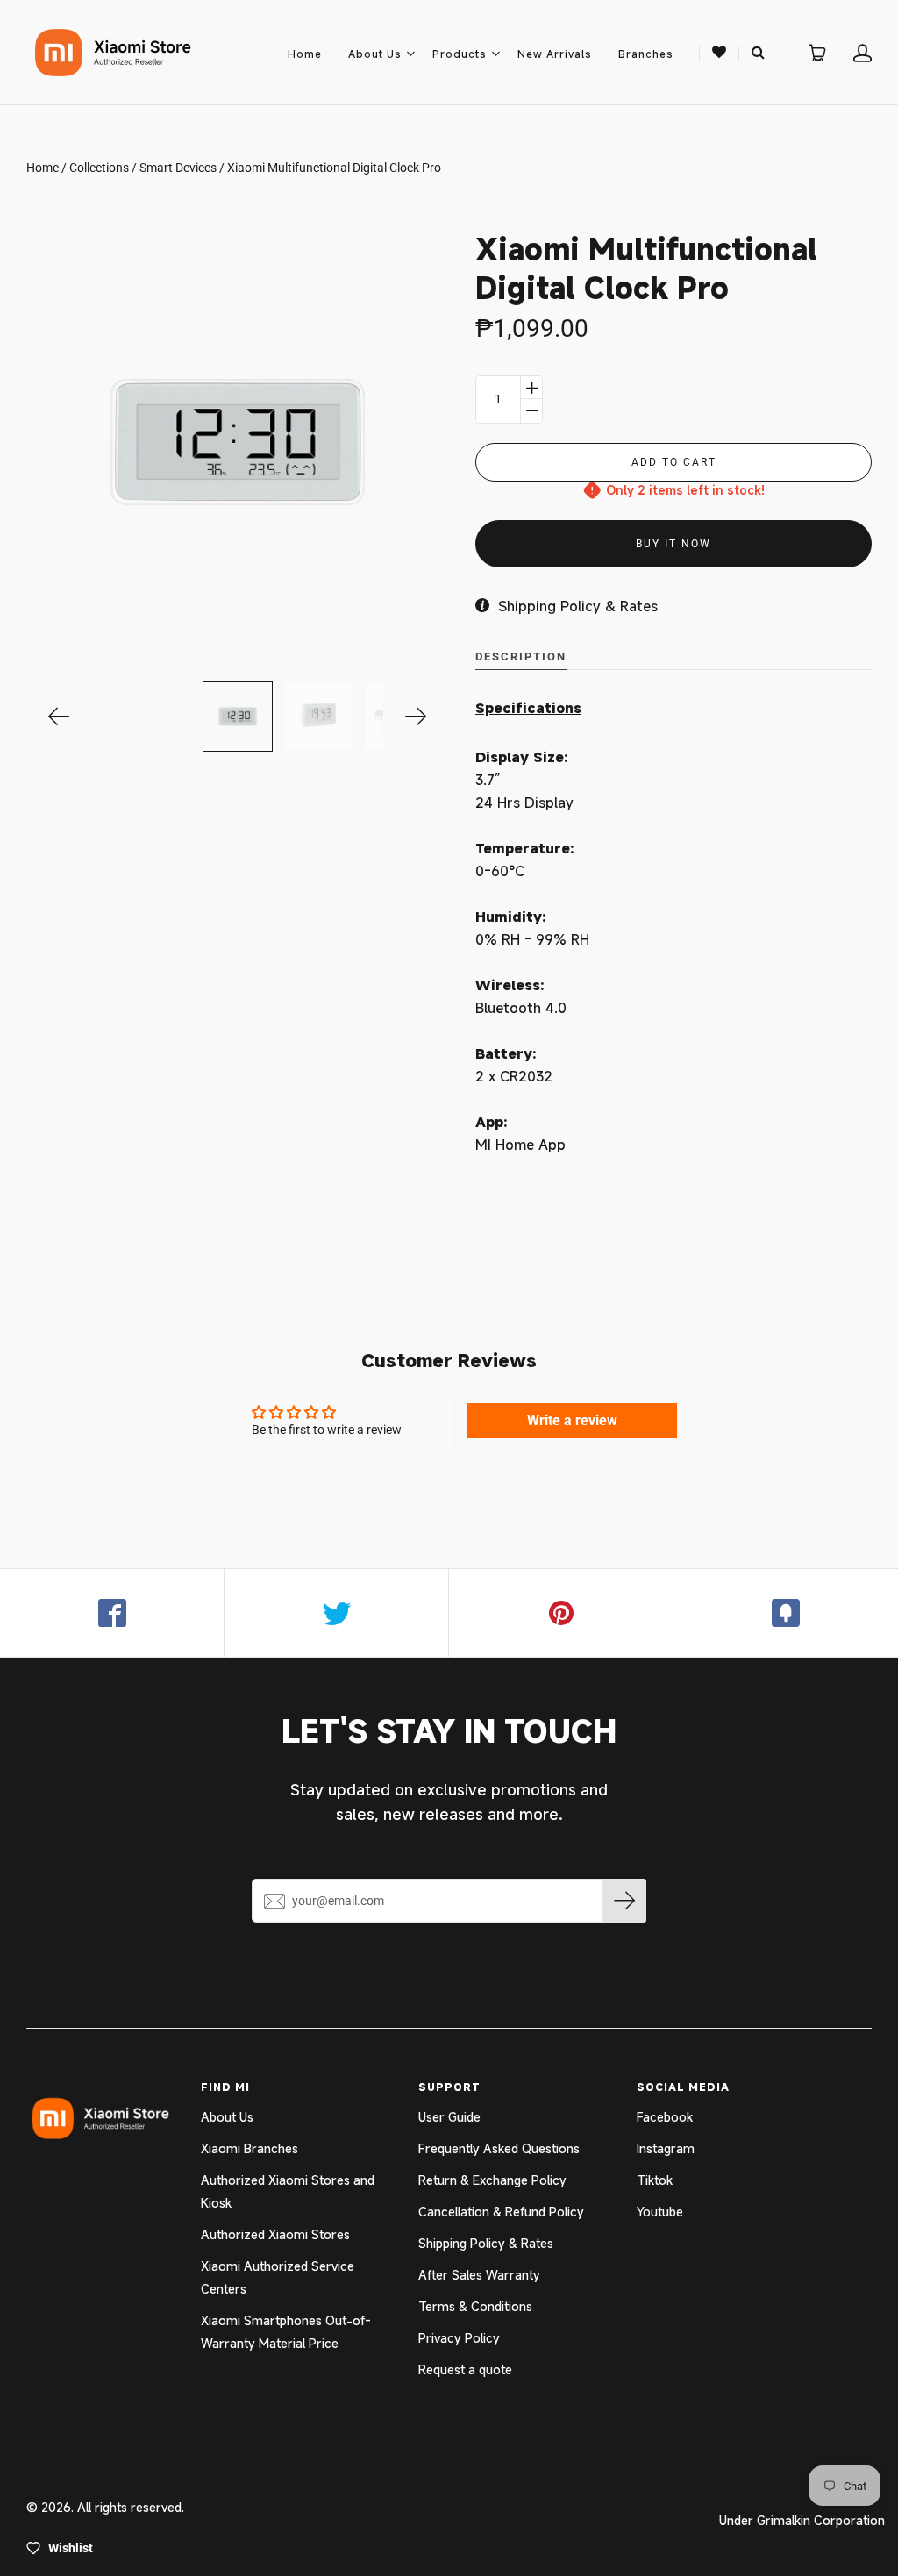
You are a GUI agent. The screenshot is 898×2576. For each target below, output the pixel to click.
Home (305, 54)
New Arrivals (555, 54)
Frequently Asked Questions (499, 2148)
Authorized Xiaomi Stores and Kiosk (288, 2191)
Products (460, 54)
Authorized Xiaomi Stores (275, 2234)
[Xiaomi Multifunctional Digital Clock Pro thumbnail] (238, 717)
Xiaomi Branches (249, 2148)
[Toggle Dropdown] (410, 54)
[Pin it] (561, 1613)
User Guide (449, 2117)
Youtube (660, 2212)
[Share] (112, 1613)
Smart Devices (178, 168)
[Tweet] (337, 1613)
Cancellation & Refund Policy (501, 2212)
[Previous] (59, 717)
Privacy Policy (459, 2338)
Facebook (665, 2117)
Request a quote (465, 2369)
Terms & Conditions (475, 2306)
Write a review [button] (572, 1420)
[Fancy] (786, 1613)
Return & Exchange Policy (492, 2180)
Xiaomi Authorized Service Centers (278, 2277)
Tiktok (655, 2180)
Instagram (666, 2148)
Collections (99, 168)
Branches (646, 54)
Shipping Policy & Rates (486, 2243)
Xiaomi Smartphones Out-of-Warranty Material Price (286, 2332)
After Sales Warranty (479, 2275)
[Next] (416, 717)
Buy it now (673, 544)
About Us (375, 54)
